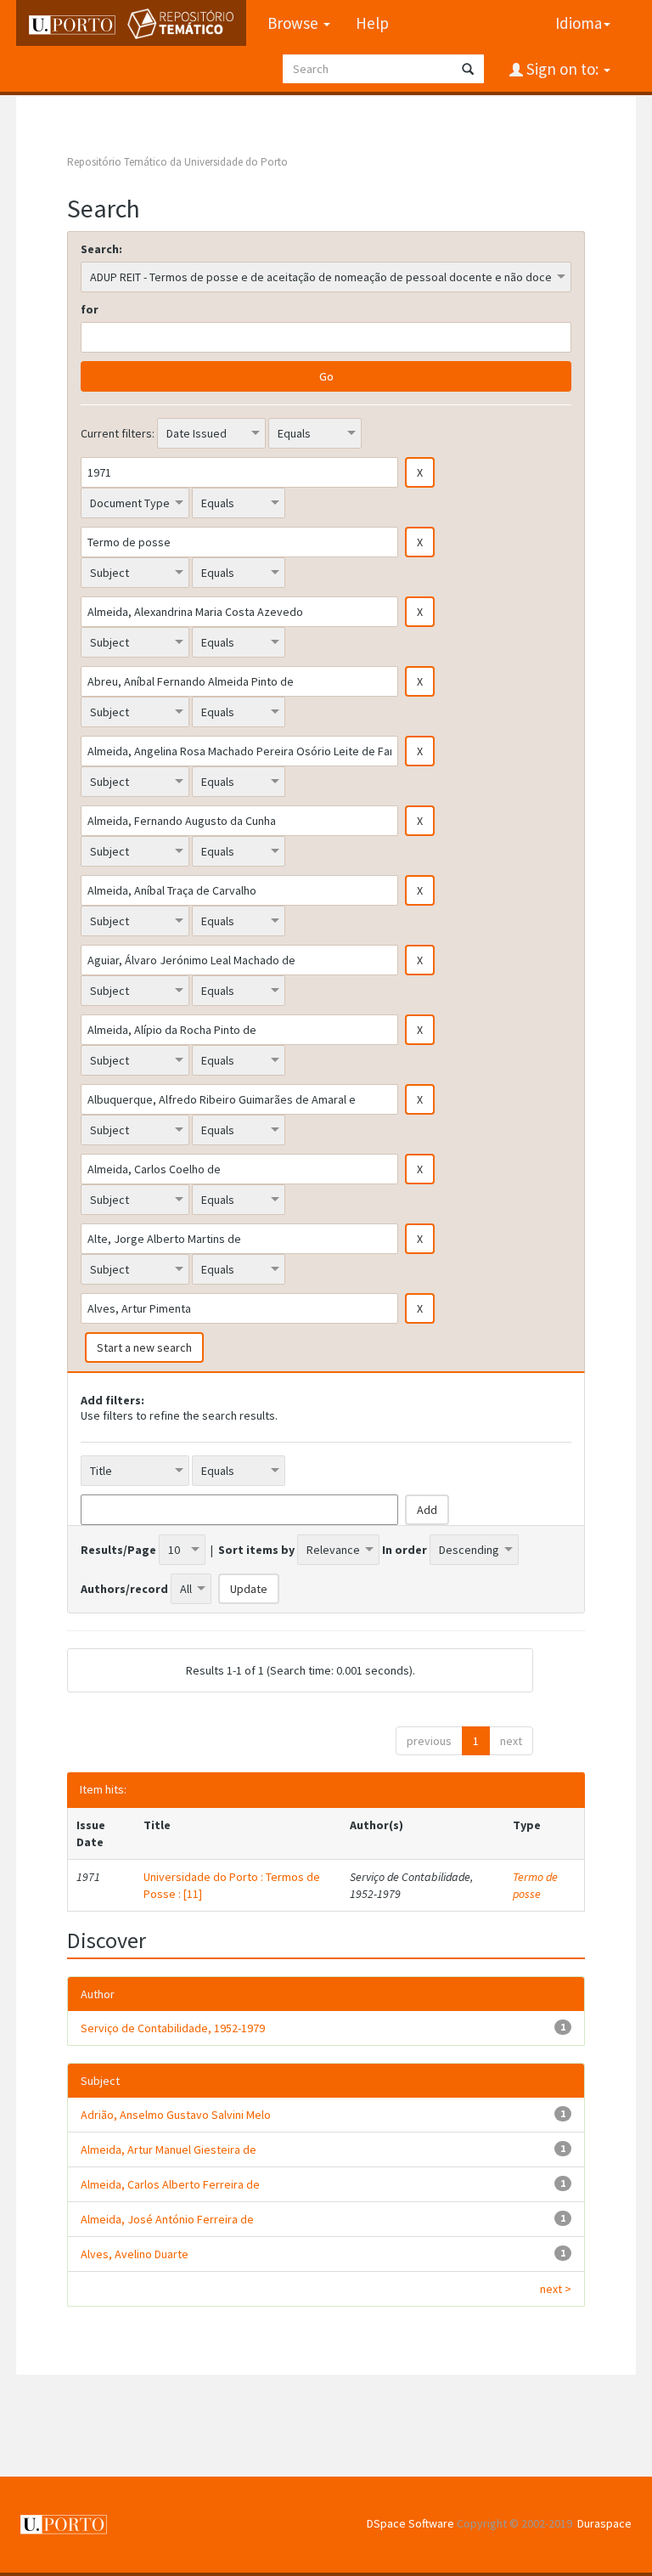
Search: (101, 249)
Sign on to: (562, 69)
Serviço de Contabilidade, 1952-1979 (173, 2028)
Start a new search (144, 1347)
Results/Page (118, 1550)
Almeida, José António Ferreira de (167, 2219)
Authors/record (124, 1589)
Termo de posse (535, 1885)
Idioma (579, 23)
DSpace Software (410, 2523)
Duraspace (604, 2523)
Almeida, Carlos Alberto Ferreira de (170, 2184)
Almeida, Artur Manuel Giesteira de (169, 2149)
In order (405, 1550)
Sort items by (256, 1550)
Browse (295, 23)
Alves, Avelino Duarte (135, 2254)
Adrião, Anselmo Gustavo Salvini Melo (176, 2115)
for (90, 309)
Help (372, 23)
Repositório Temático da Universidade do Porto (177, 162)
